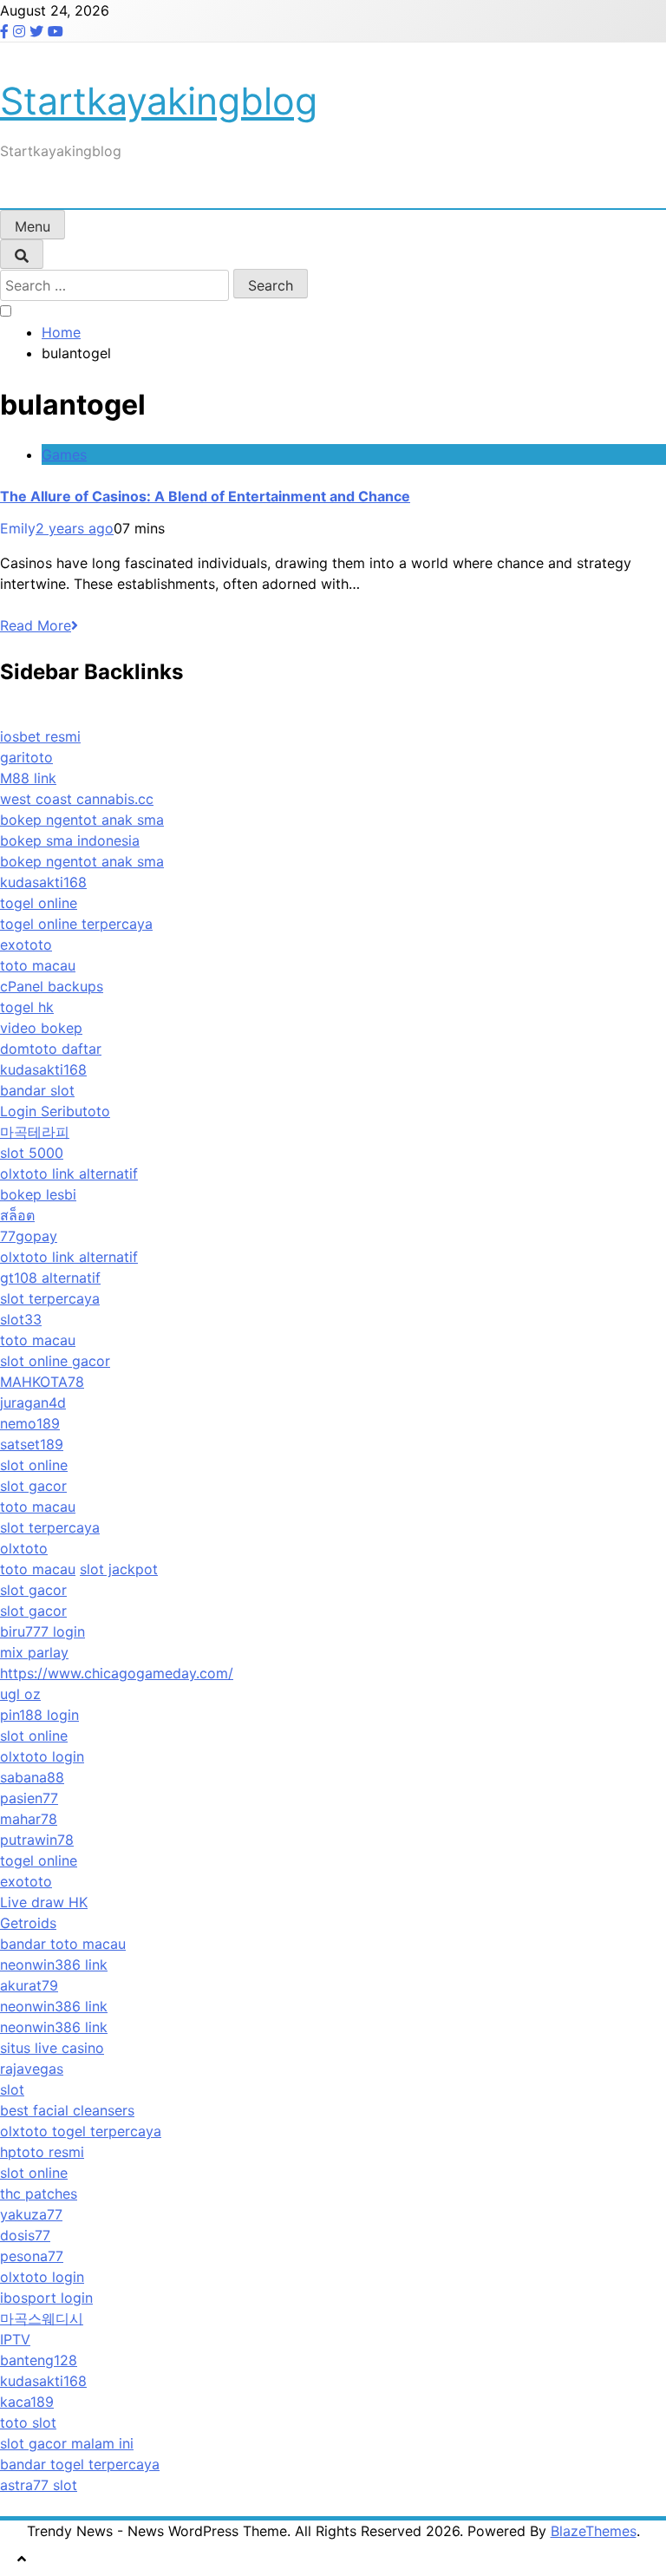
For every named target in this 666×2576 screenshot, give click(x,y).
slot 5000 (32, 1153)
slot (12, 2089)
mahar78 (29, 1819)
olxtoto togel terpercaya (81, 2131)
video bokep (41, 1028)
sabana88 (32, 1777)
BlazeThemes (594, 2531)
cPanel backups (52, 986)
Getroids (28, 1923)
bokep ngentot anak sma (82, 820)
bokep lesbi (38, 1194)
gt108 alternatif (50, 1278)
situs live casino (52, 2048)
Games (64, 454)
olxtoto (24, 1548)
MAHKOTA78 (42, 1382)
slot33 (21, 1319)
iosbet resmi (40, 736)
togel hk (27, 1007)
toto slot (28, 2422)
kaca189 (27, 2402)
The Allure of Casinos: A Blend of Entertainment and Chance (205, 496)
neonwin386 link (54, 1965)
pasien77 (29, 1798)
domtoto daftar (51, 1049)
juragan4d (33, 1402)
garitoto (26, 757)
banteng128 (39, 2360)
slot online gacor (55, 1361)
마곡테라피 (35, 1132)
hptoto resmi (42, 2152)
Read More (36, 625)
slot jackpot (119, 1569)
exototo (26, 945)
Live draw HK (44, 1902)
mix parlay (34, 1652)
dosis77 (25, 2235)
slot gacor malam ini (67, 2443)
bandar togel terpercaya (80, 2464)
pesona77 (32, 2256)
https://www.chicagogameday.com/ (117, 1673)
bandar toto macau (63, 1944)
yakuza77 (31, 2214)
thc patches (39, 2194)
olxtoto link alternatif (69, 1174)
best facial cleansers (67, 2110)
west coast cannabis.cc (77, 799)
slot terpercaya (50, 1298)
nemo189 (30, 1423)
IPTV (15, 2339)
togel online (39, 903)
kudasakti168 (43, 882)
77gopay (29, 1236)
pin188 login (39, 1715)
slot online (34, 1465)
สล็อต (17, 1215)
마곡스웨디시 (42, 2318)
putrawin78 (37, 1840)
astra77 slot (39, 2485)
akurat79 (29, 1985)
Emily (18, 528)
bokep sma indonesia (70, 840)
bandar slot (37, 1090)
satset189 (32, 1444)
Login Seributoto (55, 1111)
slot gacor (33, 1486)
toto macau (38, 965)
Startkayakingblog (159, 101)
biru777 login (42, 1631)
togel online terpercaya (76, 924)
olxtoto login (42, 1756)
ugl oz (20, 1694)
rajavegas (32, 2069)
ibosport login (46, 2298)
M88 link (28, 778)
